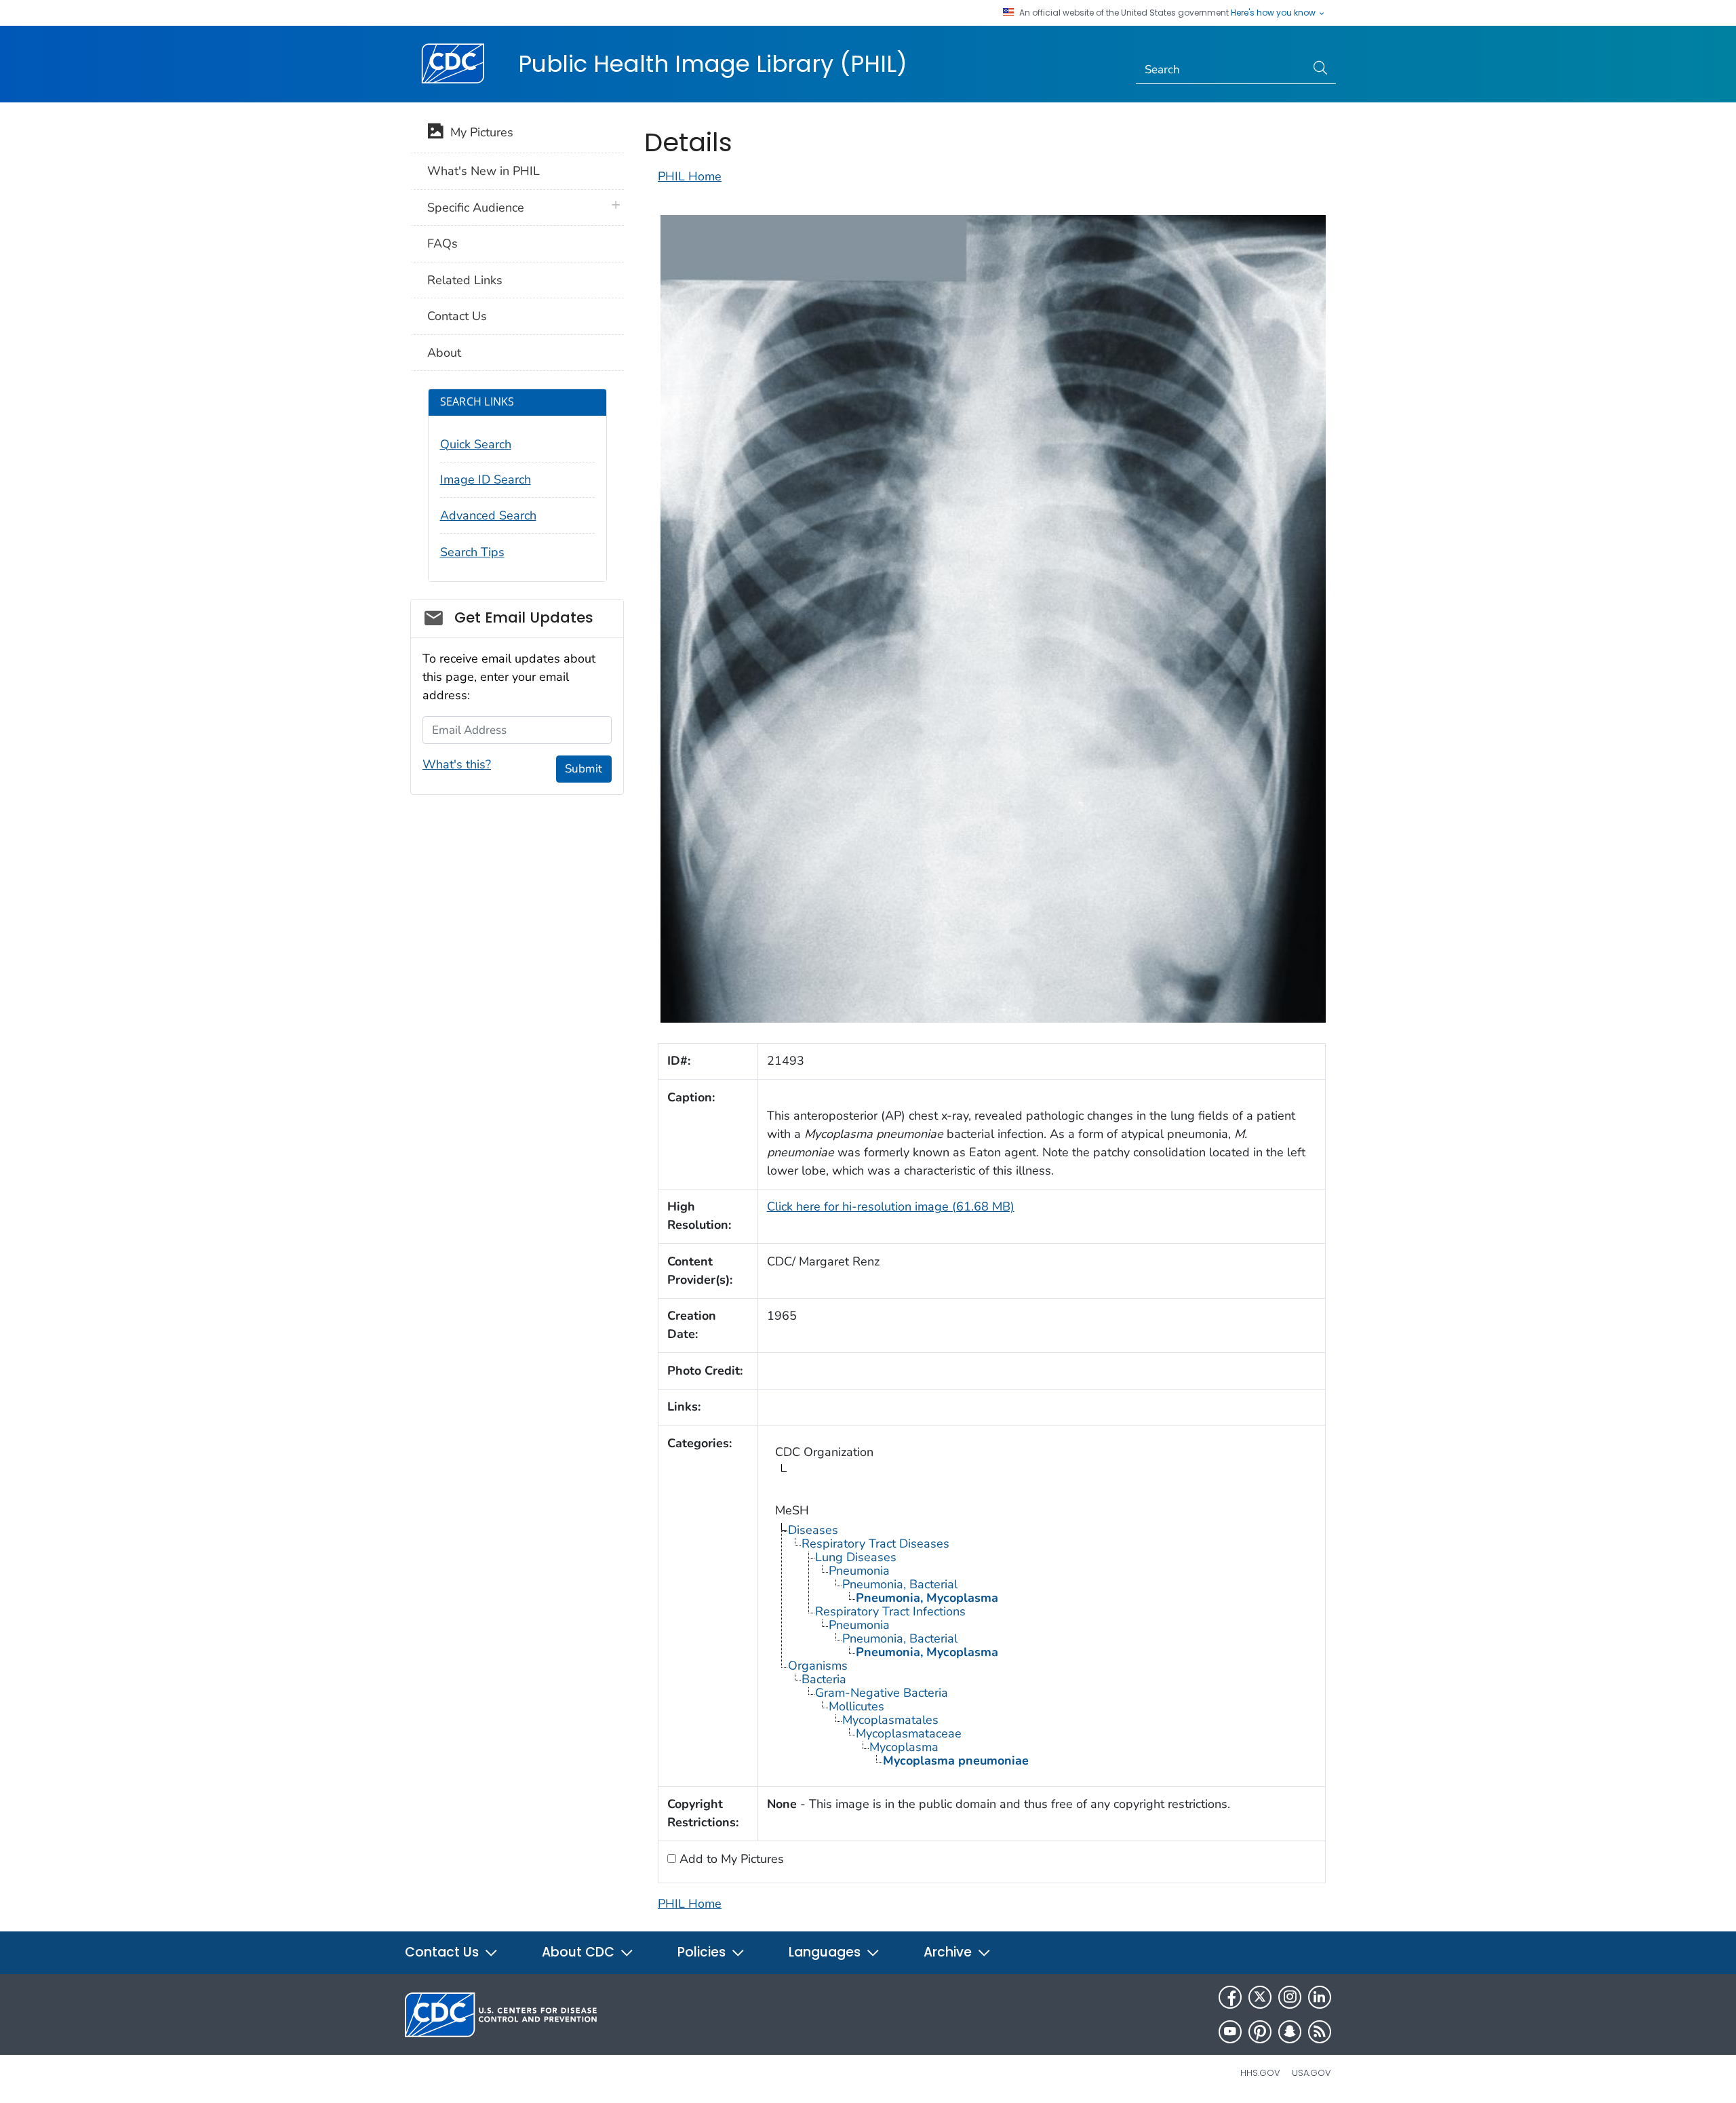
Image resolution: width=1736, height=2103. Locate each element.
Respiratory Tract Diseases (875, 1544)
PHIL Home (690, 176)
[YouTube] (1230, 2032)
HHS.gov (1260, 2073)
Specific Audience (476, 208)
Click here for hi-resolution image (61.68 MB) (891, 1206)
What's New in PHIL (484, 171)
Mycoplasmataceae (909, 1733)
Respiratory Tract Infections (890, 1611)
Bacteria (824, 1679)
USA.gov (1311, 2073)
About (444, 353)
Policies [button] (703, 1952)
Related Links (465, 280)
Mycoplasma (904, 1747)
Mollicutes (856, 1706)
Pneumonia (859, 1571)
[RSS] (1320, 2032)
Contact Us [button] (443, 1952)
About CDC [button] (580, 1952)
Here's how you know (1274, 13)
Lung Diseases (856, 1557)
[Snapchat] (1290, 2032)
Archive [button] (949, 1952)
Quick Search (476, 444)
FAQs (442, 243)
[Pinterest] (1260, 2032)
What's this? (457, 764)
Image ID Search (486, 479)
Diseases (813, 1530)
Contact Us (457, 316)
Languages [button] (826, 1952)
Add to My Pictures (730, 1859)
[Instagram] (1290, 1997)
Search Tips (472, 552)
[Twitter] (1260, 1997)
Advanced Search (488, 515)
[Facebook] (1230, 1997)
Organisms (818, 1666)
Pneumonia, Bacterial (900, 1584)
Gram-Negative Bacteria (882, 1693)
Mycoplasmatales (890, 1720)
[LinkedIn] (1320, 1997)
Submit (584, 769)
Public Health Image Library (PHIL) (713, 64)
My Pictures (478, 132)
